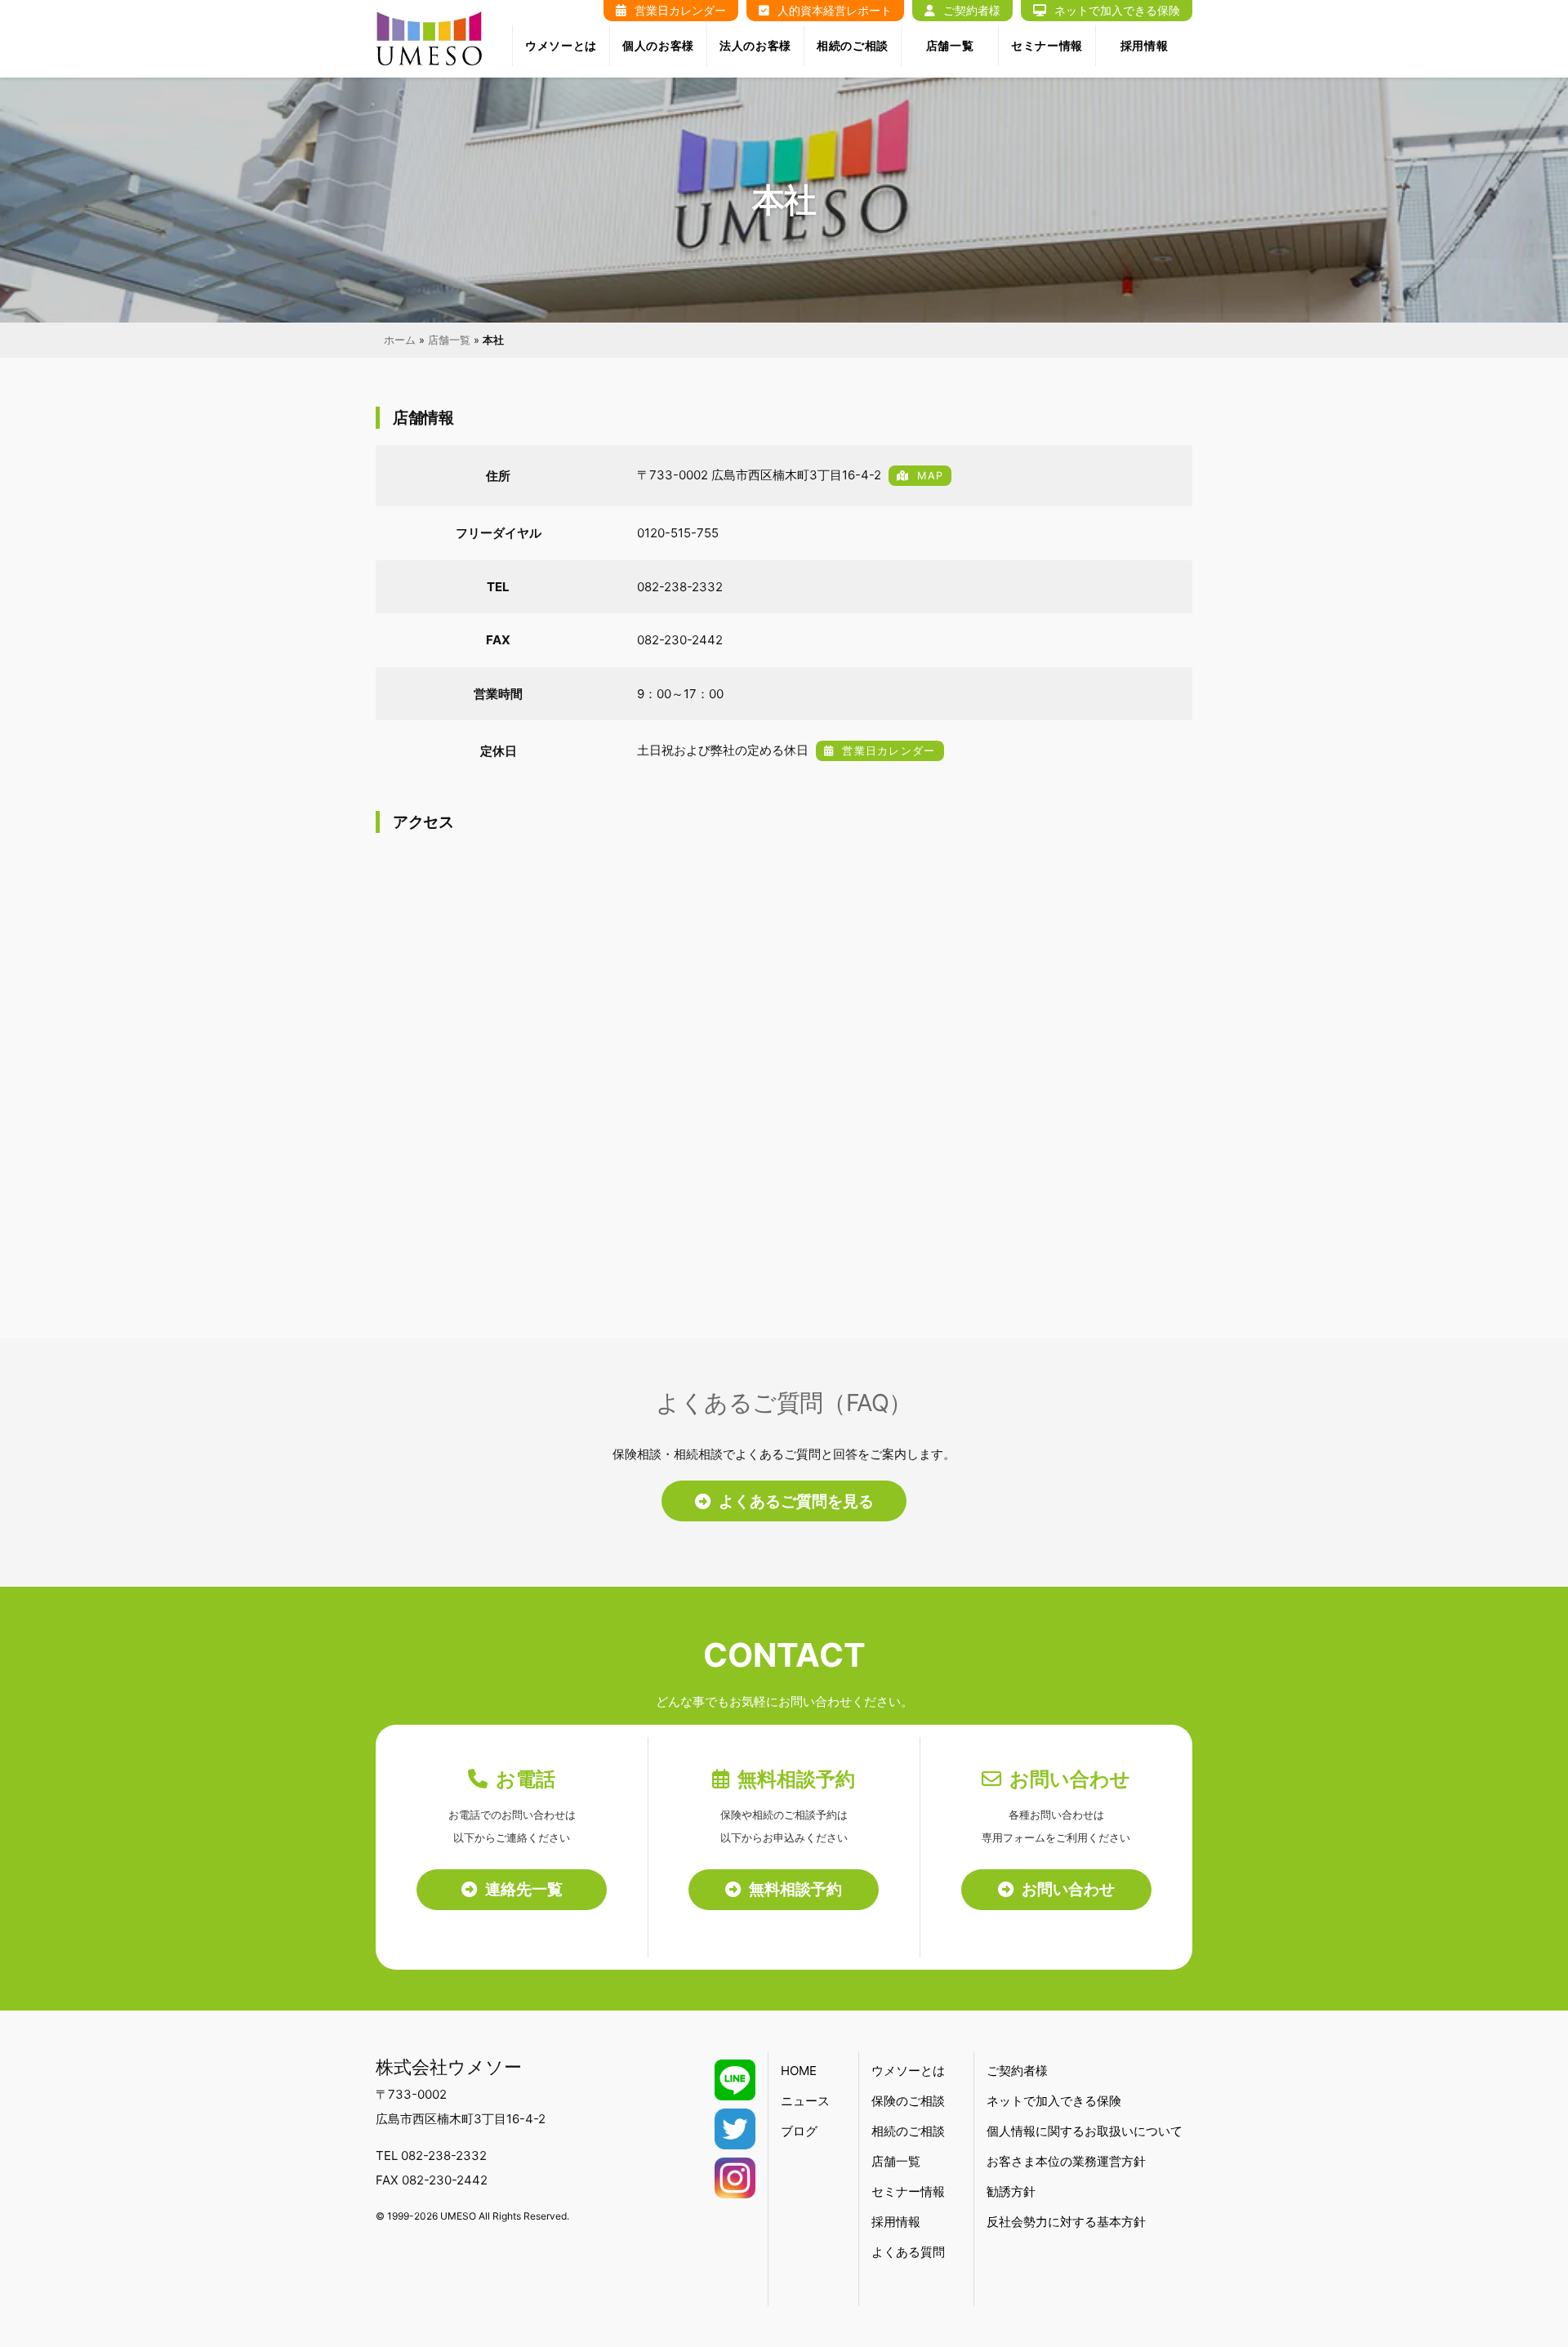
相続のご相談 (853, 45)
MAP (930, 476)
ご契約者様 (1017, 2071)
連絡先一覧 (524, 1889)
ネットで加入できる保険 (1054, 2101)
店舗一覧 (950, 45)
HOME (799, 2071)
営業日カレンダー (889, 751)
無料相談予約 (795, 1889)
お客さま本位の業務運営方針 (1066, 2161)
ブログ (799, 2131)
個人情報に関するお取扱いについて (1085, 2131)
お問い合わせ (1068, 1889)
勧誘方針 (1011, 2191)
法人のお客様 (755, 45)
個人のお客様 (658, 45)
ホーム (400, 340)
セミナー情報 (1047, 45)
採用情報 (1145, 45)
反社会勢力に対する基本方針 (1066, 2222)
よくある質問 (908, 2252)
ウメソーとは (561, 45)
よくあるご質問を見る (796, 1501)
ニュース (805, 2101)
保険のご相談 (908, 2101)
